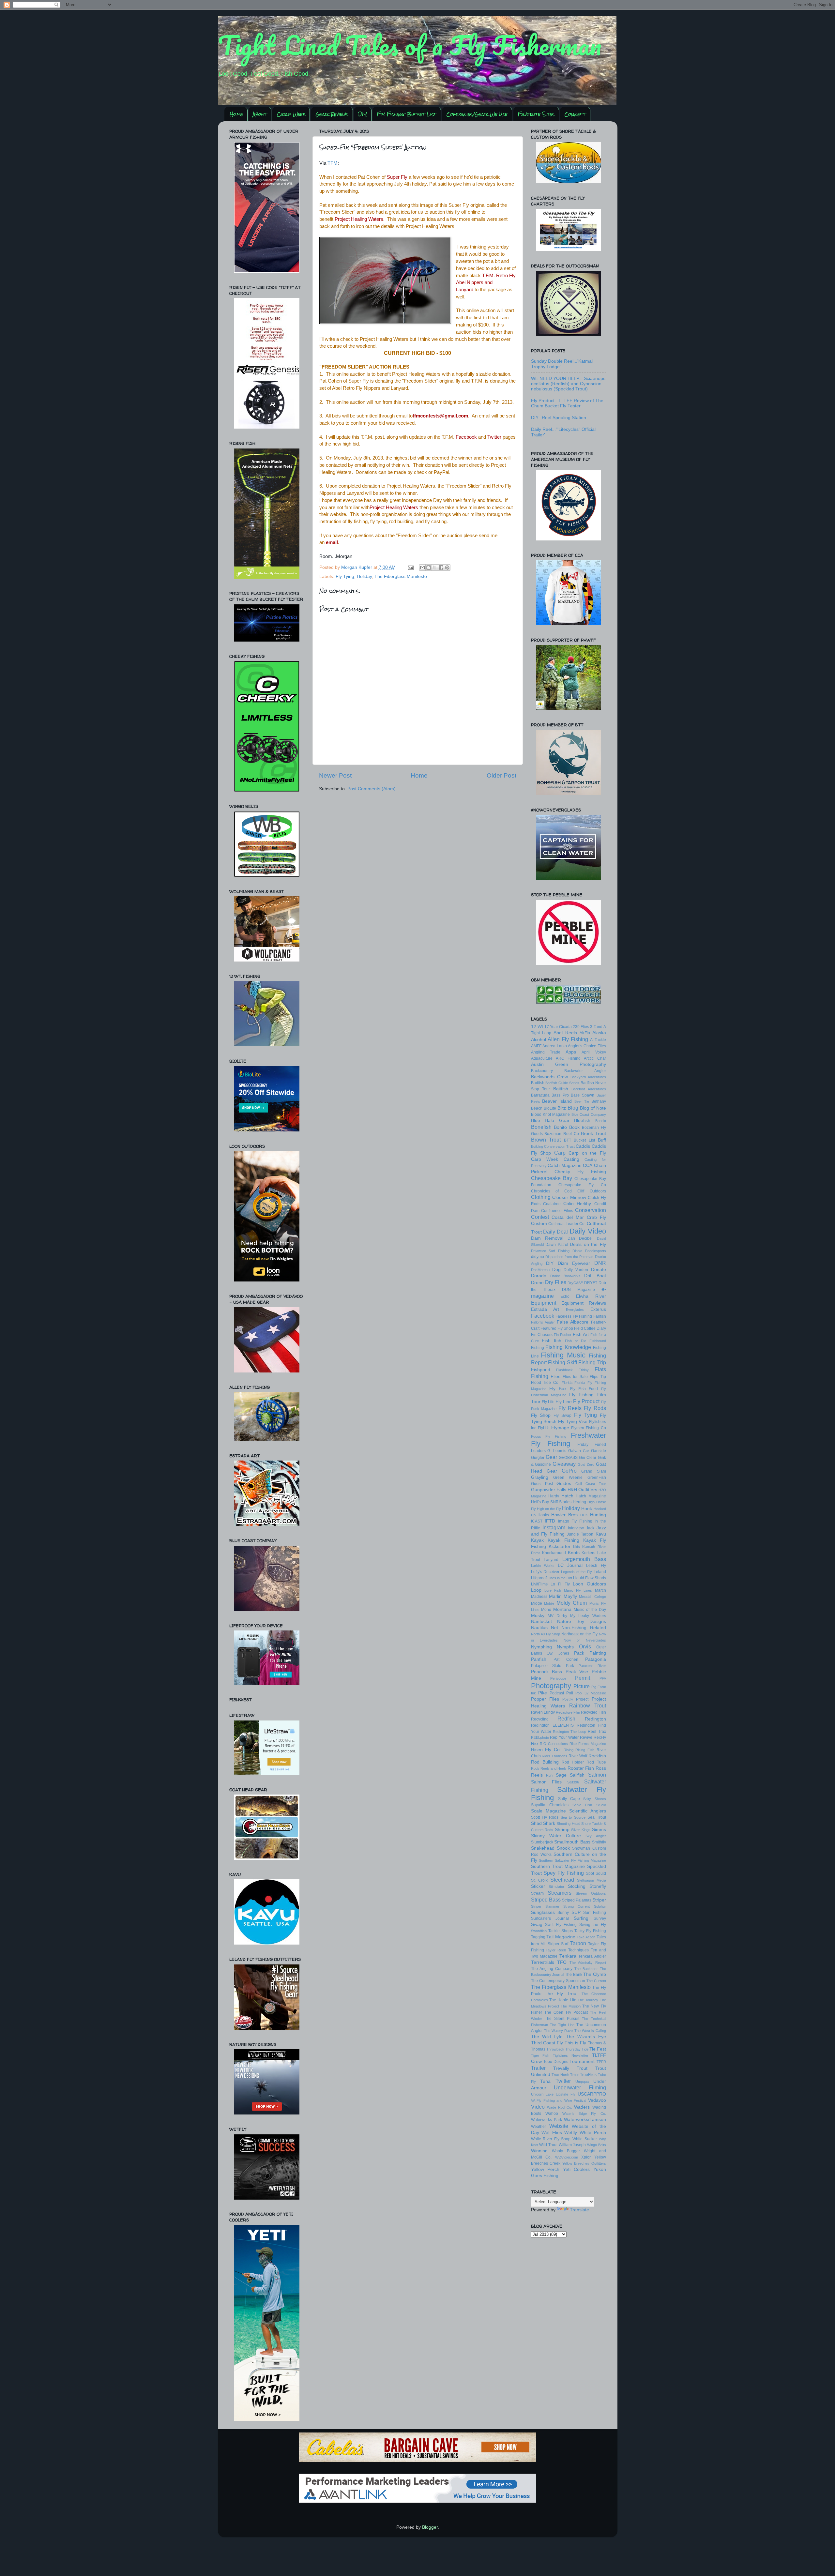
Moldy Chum (572, 1603)
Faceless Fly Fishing (574, 1316)
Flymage (560, 1428)
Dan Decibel (580, 1238)
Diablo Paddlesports (589, 1251)
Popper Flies (545, 1699)
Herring (579, 1502)
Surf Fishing (595, 1913)
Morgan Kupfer (357, 567)
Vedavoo (597, 2100)
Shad (536, 1823)
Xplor (586, 2157)
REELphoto (540, 1737)
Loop (536, 1590)
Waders (582, 2107)
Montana (562, 1609)
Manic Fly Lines (578, 1590)
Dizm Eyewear (574, 1263)
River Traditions (554, 1756)
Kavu (601, 1534)
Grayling (540, 1477)
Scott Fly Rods (545, 1817)
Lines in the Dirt (560, 1578)
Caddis (583, 1146)
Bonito (560, 1127)
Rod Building (545, 1762)
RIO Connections (554, 1744)
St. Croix (539, 1880)
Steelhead (562, 1880)
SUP (576, 1912)
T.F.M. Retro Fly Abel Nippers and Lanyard (486, 283)
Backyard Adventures (588, 1077)
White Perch (593, 2133)
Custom (539, 1224)
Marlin (555, 1596)
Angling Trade (546, 1052)
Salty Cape (569, 1799)
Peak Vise (577, 1672)
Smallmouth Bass (572, 1842)
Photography (551, 1686)
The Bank (573, 1975)
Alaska (599, 1033)
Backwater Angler (585, 1071)
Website (559, 2126)
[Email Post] (410, 567)
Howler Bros (564, 1515)
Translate (579, 2210)
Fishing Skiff (562, 1362)
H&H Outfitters (582, 1490)
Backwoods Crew (549, 1077)
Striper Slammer (545, 1906)
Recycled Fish (593, 1712)
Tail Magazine (561, 1937)
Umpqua (582, 2082)
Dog (556, 1270)
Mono (546, 1610)
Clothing (541, 1197)
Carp (560, 1153)
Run (549, 1775)
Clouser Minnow (569, 1197)
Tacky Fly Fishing (590, 1931)
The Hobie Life (563, 2000)
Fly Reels (570, 1408)
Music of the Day (590, 1610)
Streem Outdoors (591, 1893)
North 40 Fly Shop (546, 1634)
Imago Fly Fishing (575, 1521)
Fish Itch (552, 1341)
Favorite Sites (536, 114)
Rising (569, 1750)
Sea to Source (573, 1817)
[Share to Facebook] (441, 568)
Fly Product (586, 1401)
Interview (576, 1528)
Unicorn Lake (542, 2094)
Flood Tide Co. (545, 1383)
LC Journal (570, 1565)
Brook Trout (593, 1134)
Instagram (554, 1527)
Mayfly (570, 1596)
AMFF (536, 1046)
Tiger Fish (540, 2055)
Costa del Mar (568, 1217)
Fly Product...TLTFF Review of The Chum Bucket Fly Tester (567, 403)
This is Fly (575, 2043)
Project (582, 1699)
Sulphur (600, 1906)
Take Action (586, 1937)
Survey (600, 1918)
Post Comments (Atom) (372, 789)
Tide (585, 2049)
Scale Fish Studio (589, 1805)
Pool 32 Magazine (591, 1693)
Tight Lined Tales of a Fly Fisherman (410, 45)
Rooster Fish (581, 1768)
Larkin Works (543, 1566)
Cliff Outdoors (592, 1191)
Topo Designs (556, 2062)
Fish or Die (576, 1341)
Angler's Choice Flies (587, 1046)
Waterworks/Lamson (585, 2120)
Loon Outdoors (589, 1584)
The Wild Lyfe (547, 2037)
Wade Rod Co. (560, 2107)
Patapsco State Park (553, 1666)
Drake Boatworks (565, 1276)
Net (554, 1628)
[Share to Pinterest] (447, 568)
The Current (596, 1981)
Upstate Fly (566, 2094)
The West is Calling (590, 2031)
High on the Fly (549, 1509)
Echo (565, 1296)
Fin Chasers (542, 1335)
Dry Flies (556, 1282)
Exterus (598, 1309)
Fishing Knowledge (568, 1347)
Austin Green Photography (569, 1064)
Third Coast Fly (547, 2043)
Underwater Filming (580, 2087)
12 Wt (537, 1027)
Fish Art (581, 1334)
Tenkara (568, 1956)
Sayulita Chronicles (550, 1805)
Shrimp (562, 1830)
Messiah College (592, 1597)
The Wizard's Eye (586, 2037)
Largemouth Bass (584, 1559)
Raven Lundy (543, 1712)
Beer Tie (582, 1101)
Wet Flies (552, 2133)
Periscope (558, 1678)
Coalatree (552, 1204)
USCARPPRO (592, 2094)
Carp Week (291, 114)
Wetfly (571, 2133)
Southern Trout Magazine (558, 1866)
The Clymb (594, 1974)
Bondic (601, 1121)
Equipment (544, 1303)
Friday (583, 1445)
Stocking (577, 1886)
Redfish (566, 1719)
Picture (582, 1686)
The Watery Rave (559, 2031)
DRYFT (591, 1283)
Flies (555, 1377)
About (260, 114)
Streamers (560, 1893)
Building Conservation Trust (553, 1146)
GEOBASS (568, 1458)
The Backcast (586, 1969)
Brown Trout (546, 1140)
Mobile (549, 1603)
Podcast (557, 1693)
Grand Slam (593, 1471)
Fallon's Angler (543, 1322)
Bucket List (584, 1140)
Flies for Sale (575, 1377)
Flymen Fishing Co (588, 1428)
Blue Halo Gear (550, 1121)
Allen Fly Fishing (568, 1039)
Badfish (538, 1083)
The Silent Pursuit (562, 2019)
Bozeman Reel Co (562, 1134)
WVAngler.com (567, 2157)
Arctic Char (595, 1058)
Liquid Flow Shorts (590, 1578)
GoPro (569, 1471)
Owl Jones (558, 1653)
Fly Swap (562, 1416)
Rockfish (597, 1756)
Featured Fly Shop (557, 1328)
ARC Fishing (568, 1058)
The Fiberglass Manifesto (401, 576)
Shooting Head (569, 1824)
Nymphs (565, 1647)
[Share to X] (435, 568)
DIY (363, 114)
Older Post (501, 775)
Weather (539, 2127)
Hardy (554, 1496)
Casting (571, 1159)
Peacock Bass (547, 1672)
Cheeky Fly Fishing (580, 1172)
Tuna (545, 2081)
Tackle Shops (561, 1931)
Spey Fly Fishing (564, 1873)
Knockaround (554, 1553)
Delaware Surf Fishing (550, 1251)
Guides (564, 1484)
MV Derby (557, 1616)
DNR (600, 1263)
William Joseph (572, 2145)
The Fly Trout (561, 1994)
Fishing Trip (592, 1362)
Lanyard (551, 1560)
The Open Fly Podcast (566, 2012)
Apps (571, 1052)
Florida (567, 1383)
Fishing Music (563, 1355)
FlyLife (544, 1428)
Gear (551, 1457)
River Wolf (578, 1756)
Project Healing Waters (359, 219)
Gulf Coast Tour (591, 1484)
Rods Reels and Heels (549, 1768)
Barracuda (540, 1095)
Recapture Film (568, 1712)
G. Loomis (557, 1451)
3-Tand (596, 1027)
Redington (595, 1719)
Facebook (466, 437)
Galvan (575, 1451)
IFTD (550, 1521)
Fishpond (541, 1370)
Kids (577, 1547)
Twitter (494, 437)
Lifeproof (539, 1578)
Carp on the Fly (587, 1153)
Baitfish (561, 1089)
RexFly (600, 1737)
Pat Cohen (566, 1659)
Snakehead (543, 1848)
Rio (534, 1743)
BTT (568, 1140)
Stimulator (556, 1887)
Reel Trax (597, 1732)
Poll (570, 1693)
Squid (601, 1873)
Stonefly (598, 1886)
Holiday (364, 576)
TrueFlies (588, 2075)
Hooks (543, 1515)
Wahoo (552, 2114)
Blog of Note (593, 1108)
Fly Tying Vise (573, 1422)
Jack (590, 1528)
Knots (574, 1553)
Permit (583, 1678)
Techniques (578, 1950)
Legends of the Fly (577, 1572)
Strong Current (577, 1906)
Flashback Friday (572, 1370)
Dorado (539, 1276)
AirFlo (585, 1033)
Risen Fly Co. (546, 1750)
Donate (599, 1270)
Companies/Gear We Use (477, 114)
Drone (537, 1283)
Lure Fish (553, 1590)
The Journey (588, 2000)
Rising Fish (585, 1750)
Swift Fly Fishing (561, 1925)
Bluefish (582, 1121)
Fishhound (598, 1341)
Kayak (537, 1540)
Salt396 (573, 1782)
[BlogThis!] (429, 568)
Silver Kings (581, 1830)
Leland (600, 1572)
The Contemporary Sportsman (558, 1981)
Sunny (563, 1913)
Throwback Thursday (563, 2049)
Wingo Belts (597, 2145)
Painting (598, 1653)
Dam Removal (547, 1238)
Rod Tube (596, 1762)
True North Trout (565, 2075)
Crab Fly (596, 1217)
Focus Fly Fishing (549, 1436)
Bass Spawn (583, 1095)
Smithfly (599, 1842)
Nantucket (541, 1621)
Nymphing (541, 1647)
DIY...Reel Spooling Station (559, 418)
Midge (537, 1603)
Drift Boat (595, 1276)
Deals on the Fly (588, 1244)
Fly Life (548, 1402)
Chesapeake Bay (552, 1178)
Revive (586, 1737)
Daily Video (588, 1231)
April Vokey (594, 1052)
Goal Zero (586, 1464)
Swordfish (539, 1931)
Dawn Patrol (557, 1245)
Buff (602, 1140)
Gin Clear (588, 1458)
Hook (587, 1509)
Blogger (430, 2527)
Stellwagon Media (592, 1880)
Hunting (598, 1515)
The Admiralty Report (588, 1962)
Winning (539, 2151)
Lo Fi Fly (560, 1584)
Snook (563, 1848)
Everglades (575, 1310)
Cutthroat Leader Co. (567, 1224)
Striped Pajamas (577, 1900)
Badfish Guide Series (562, 1083)
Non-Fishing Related (584, 1628)
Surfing (581, 1918)
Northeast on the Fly (579, 1634)
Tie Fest (598, 2049)
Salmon (597, 1775)
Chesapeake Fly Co (582, 1185)
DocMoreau (540, 1270)
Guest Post (542, 1484)
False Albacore (573, 1322)
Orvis (585, 1646)
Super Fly (397, 177)
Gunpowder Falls (549, 1490)
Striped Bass (546, 1900)
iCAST (537, 1521)
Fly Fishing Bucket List (407, 114)
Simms (599, 1830)
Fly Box (558, 1389)
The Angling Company (552, 1969)
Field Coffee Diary (590, 1328)
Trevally (561, 2068)
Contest (540, 1217)
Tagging (538, 1937)
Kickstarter (560, 1546)
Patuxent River (592, 1666)
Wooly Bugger (566, 2151)
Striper (599, 1900)
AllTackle (598, 1040)
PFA (603, 1678)
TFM (333, 163)
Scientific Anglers (588, 1811)
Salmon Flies (547, 1782)
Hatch (567, 1496)
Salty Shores (594, 1799)
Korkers (588, 1553)
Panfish (539, 1659)
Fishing (538, 1348)
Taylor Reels (556, 1950)
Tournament (582, 2061)
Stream (537, 1893)
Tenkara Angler (592, 1956)
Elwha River (591, 1296)
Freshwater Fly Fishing (569, 1440)
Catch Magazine (565, 1166)
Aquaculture (542, 1058)
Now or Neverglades (585, 1640)
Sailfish (577, 1775)
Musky (538, 1616)
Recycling (540, 1719)
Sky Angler (596, 1836)
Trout (582, 2068)
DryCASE (575, 1283)
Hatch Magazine (591, 1496)
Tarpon (578, 1943)
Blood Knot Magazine (551, 1114)
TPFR (601, 2062)
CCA (588, 1166)
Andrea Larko (555, 1046)
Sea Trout (597, 1817)
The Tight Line (562, 2025)
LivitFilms (539, 1584)
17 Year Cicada (558, 1027)
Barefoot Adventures (589, 1089)
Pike (543, 1693)
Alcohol (539, 1040)
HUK (584, 1515)
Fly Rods (595, 1408)
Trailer (538, 2068)
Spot (590, 1873)
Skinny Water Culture (556, 1836)
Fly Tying (345, 576)
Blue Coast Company (589, 1114)
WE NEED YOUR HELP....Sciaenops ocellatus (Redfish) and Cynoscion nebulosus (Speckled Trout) (568, 384)
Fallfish (600, 1316)
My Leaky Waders (588, 1616)
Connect (575, 114)
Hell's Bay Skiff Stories (551, 1502)
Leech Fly (596, 1566)
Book (574, 1127)
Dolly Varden (576, 1270)
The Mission (571, 2006)
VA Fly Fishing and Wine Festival (559, 2100)
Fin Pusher (563, 1335)
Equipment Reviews (584, 1303)
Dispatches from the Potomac (569, 1257)
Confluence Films (557, 1211)
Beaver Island (557, 1101)
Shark (549, 1823)
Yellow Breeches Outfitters (584, 2163)
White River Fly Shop (551, 2139)
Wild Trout (548, 2145)
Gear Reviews (332, 114)
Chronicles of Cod (552, 1191)
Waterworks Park (547, 2120)
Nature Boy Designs (582, 1621)
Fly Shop (541, 1415)
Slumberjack (542, 1842)
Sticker (538, 1886)
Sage (561, 1775)
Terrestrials (543, 1962)
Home (236, 114)
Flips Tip (598, 1377)
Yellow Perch (545, 2169)
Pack (579, 1653)
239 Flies (581, 1027)
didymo (538, 1257)
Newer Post (335, 775)
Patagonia (596, 1659)
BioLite (550, 1108)
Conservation (591, 1210)
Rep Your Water (564, 1737)
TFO (562, 1962)
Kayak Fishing (563, 1540)
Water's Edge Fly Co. (584, 2114)
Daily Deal (555, 1232)
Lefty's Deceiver (545, 1572)
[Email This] (422, 568)
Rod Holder (573, 1762)
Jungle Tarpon (580, 1534)
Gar (586, 1451)
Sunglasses (543, 1912)
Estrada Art (545, 1309)
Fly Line (564, 1402)
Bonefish (541, 1127)
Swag (537, 1924)
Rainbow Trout (588, 1705)
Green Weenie (568, 1477)
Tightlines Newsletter (571, 2055)
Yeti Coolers (577, 2169)
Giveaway (564, 1464)
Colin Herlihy (577, 1204)
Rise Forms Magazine (588, 1744)
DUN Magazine (578, 1290)
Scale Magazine (548, 1811)
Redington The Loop (569, 1732)
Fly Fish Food (584, 1389)
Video (538, 2107)
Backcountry (542, 1071)
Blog (573, 1108)
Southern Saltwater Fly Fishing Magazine (572, 1860)
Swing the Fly (593, 1925)
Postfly (568, 1699)
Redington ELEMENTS (552, 1725)
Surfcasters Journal (550, 1918)
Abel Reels (565, 1033)
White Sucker (585, 2139)
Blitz (562, 1108)
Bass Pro (560, 1095)
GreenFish (597, 1477)
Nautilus (539, 1628)
